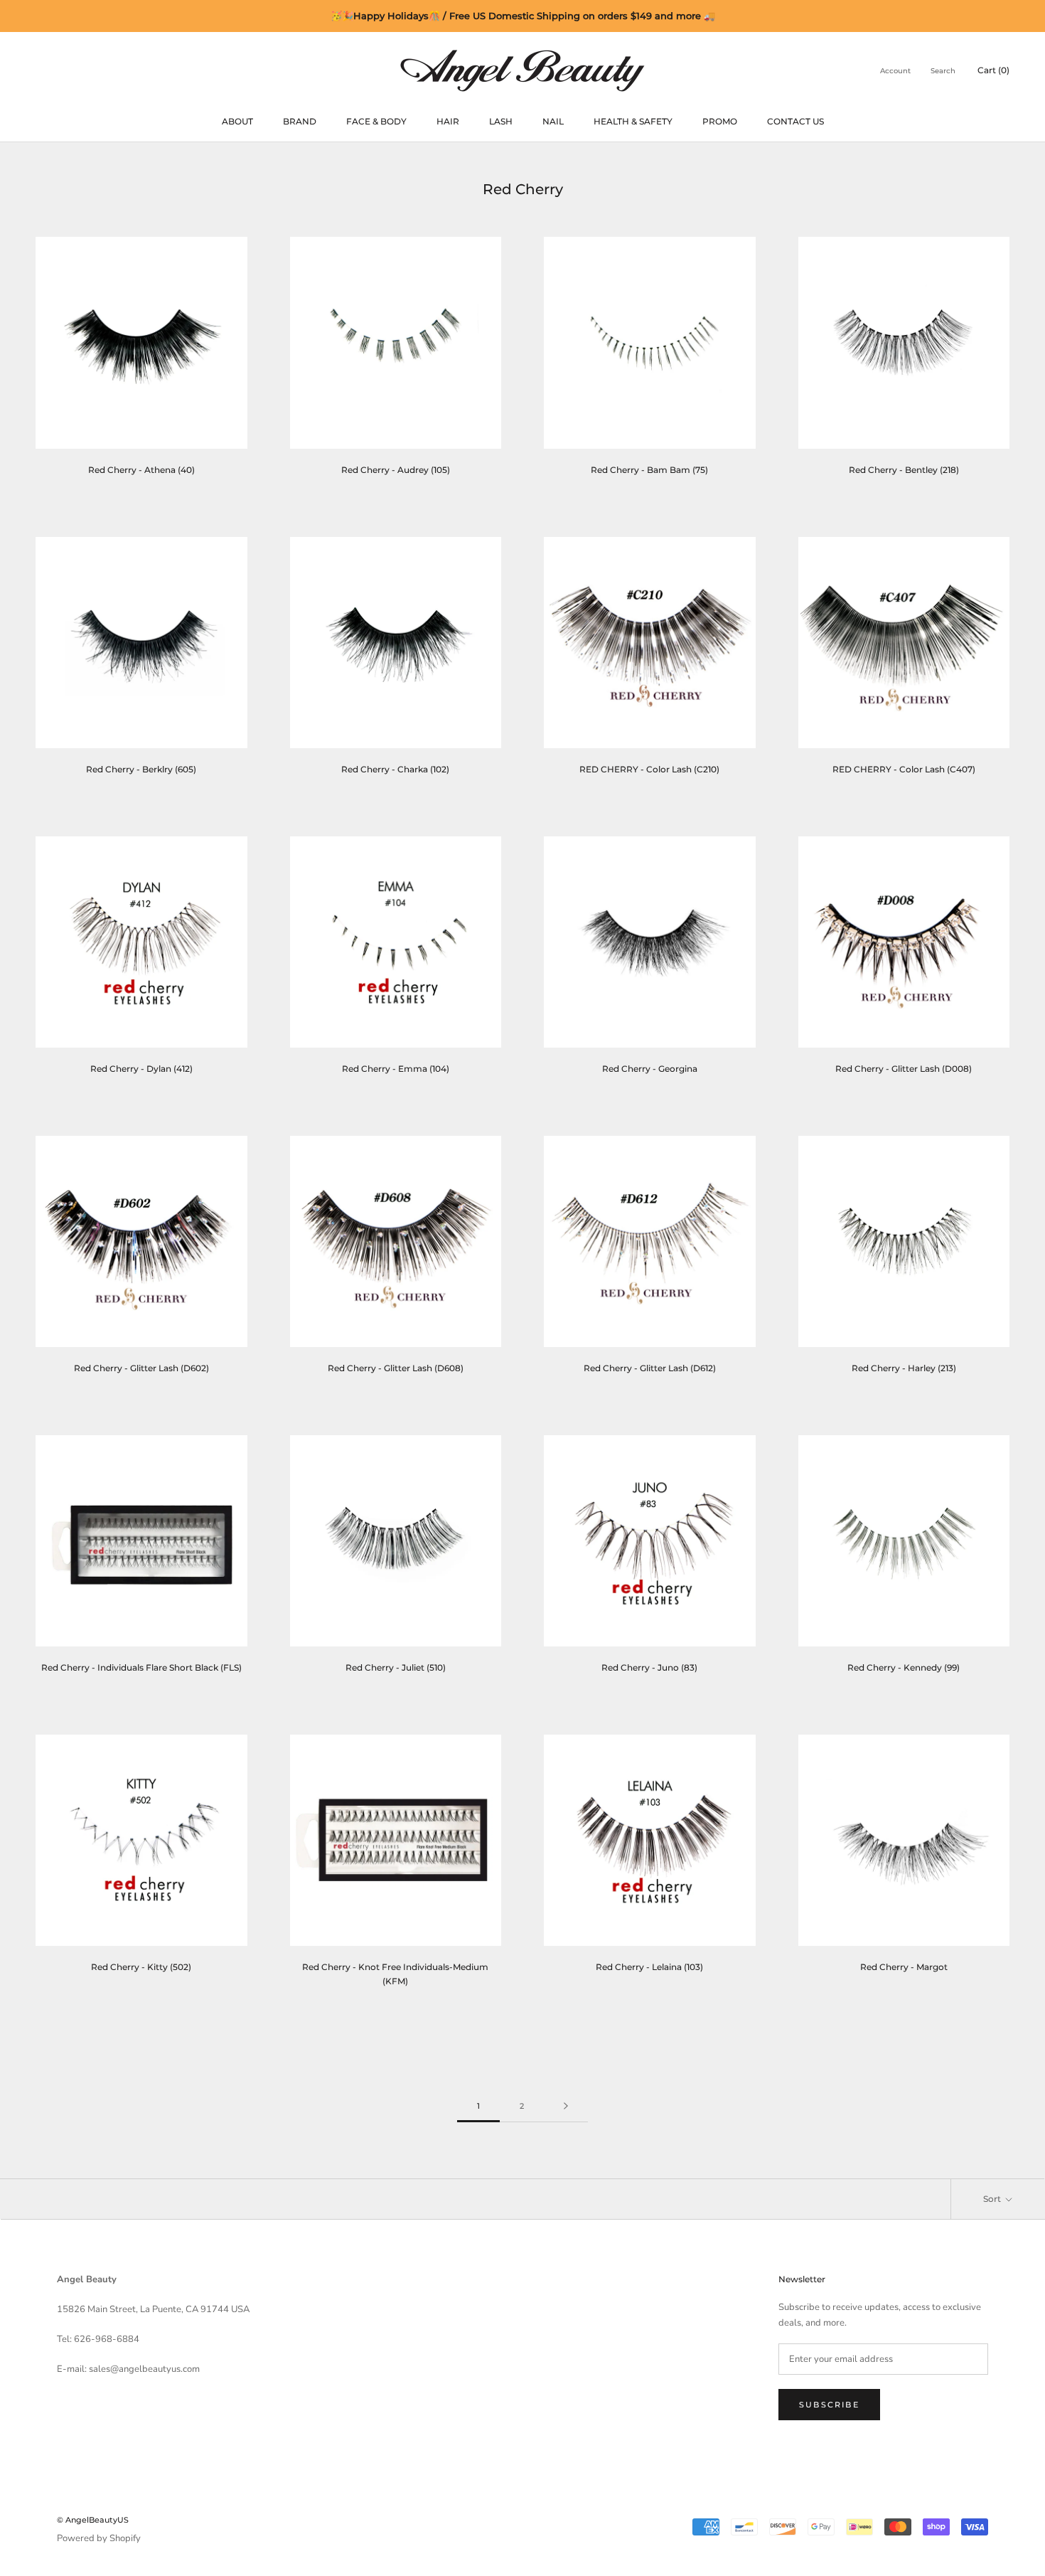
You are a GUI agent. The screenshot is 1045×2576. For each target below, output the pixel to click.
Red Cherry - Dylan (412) (141, 1069)
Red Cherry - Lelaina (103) (649, 1967)
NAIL (553, 121)
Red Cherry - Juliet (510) (396, 1667)
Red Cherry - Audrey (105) (396, 470)
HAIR (448, 121)
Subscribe (829, 2405)
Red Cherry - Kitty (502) (141, 1967)
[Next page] (566, 2107)
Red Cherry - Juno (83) (649, 1667)
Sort (993, 2199)
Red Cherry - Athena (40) (141, 470)
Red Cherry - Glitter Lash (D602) (141, 1368)
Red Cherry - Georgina (650, 1069)
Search (943, 71)
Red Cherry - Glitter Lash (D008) (904, 1069)
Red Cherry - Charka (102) (395, 769)
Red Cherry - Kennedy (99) (904, 1667)
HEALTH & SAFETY (633, 121)
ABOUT (237, 121)
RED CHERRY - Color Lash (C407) (904, 769)
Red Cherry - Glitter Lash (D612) (650, 1368)
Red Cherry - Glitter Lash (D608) (396, 1368)
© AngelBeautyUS (93, 2520)
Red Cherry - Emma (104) (396, 1069)
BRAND (300, 121)
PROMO (720, 121)
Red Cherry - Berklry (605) (141, 769)
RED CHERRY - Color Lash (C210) (649, 769)
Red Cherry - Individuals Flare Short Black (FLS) (141, 1667)
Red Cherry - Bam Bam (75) (649, 470)
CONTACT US (795, 121)
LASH (501, 121)
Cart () (993, 70)
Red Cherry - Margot (904, 1967)
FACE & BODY (376, 121)
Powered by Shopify (99, 2538)
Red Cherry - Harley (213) (904, 1368)
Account (895, 71)
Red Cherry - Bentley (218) (904, 470)
